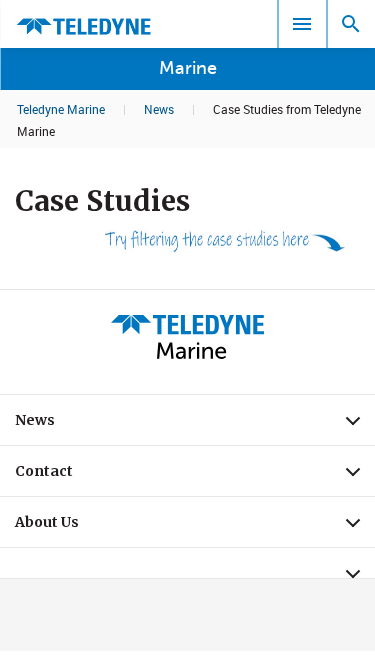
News (159, 109)
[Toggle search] (351, 24)
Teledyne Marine (61, 109)
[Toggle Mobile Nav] (302, 24)
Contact (195, 476)
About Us (195, 527)
